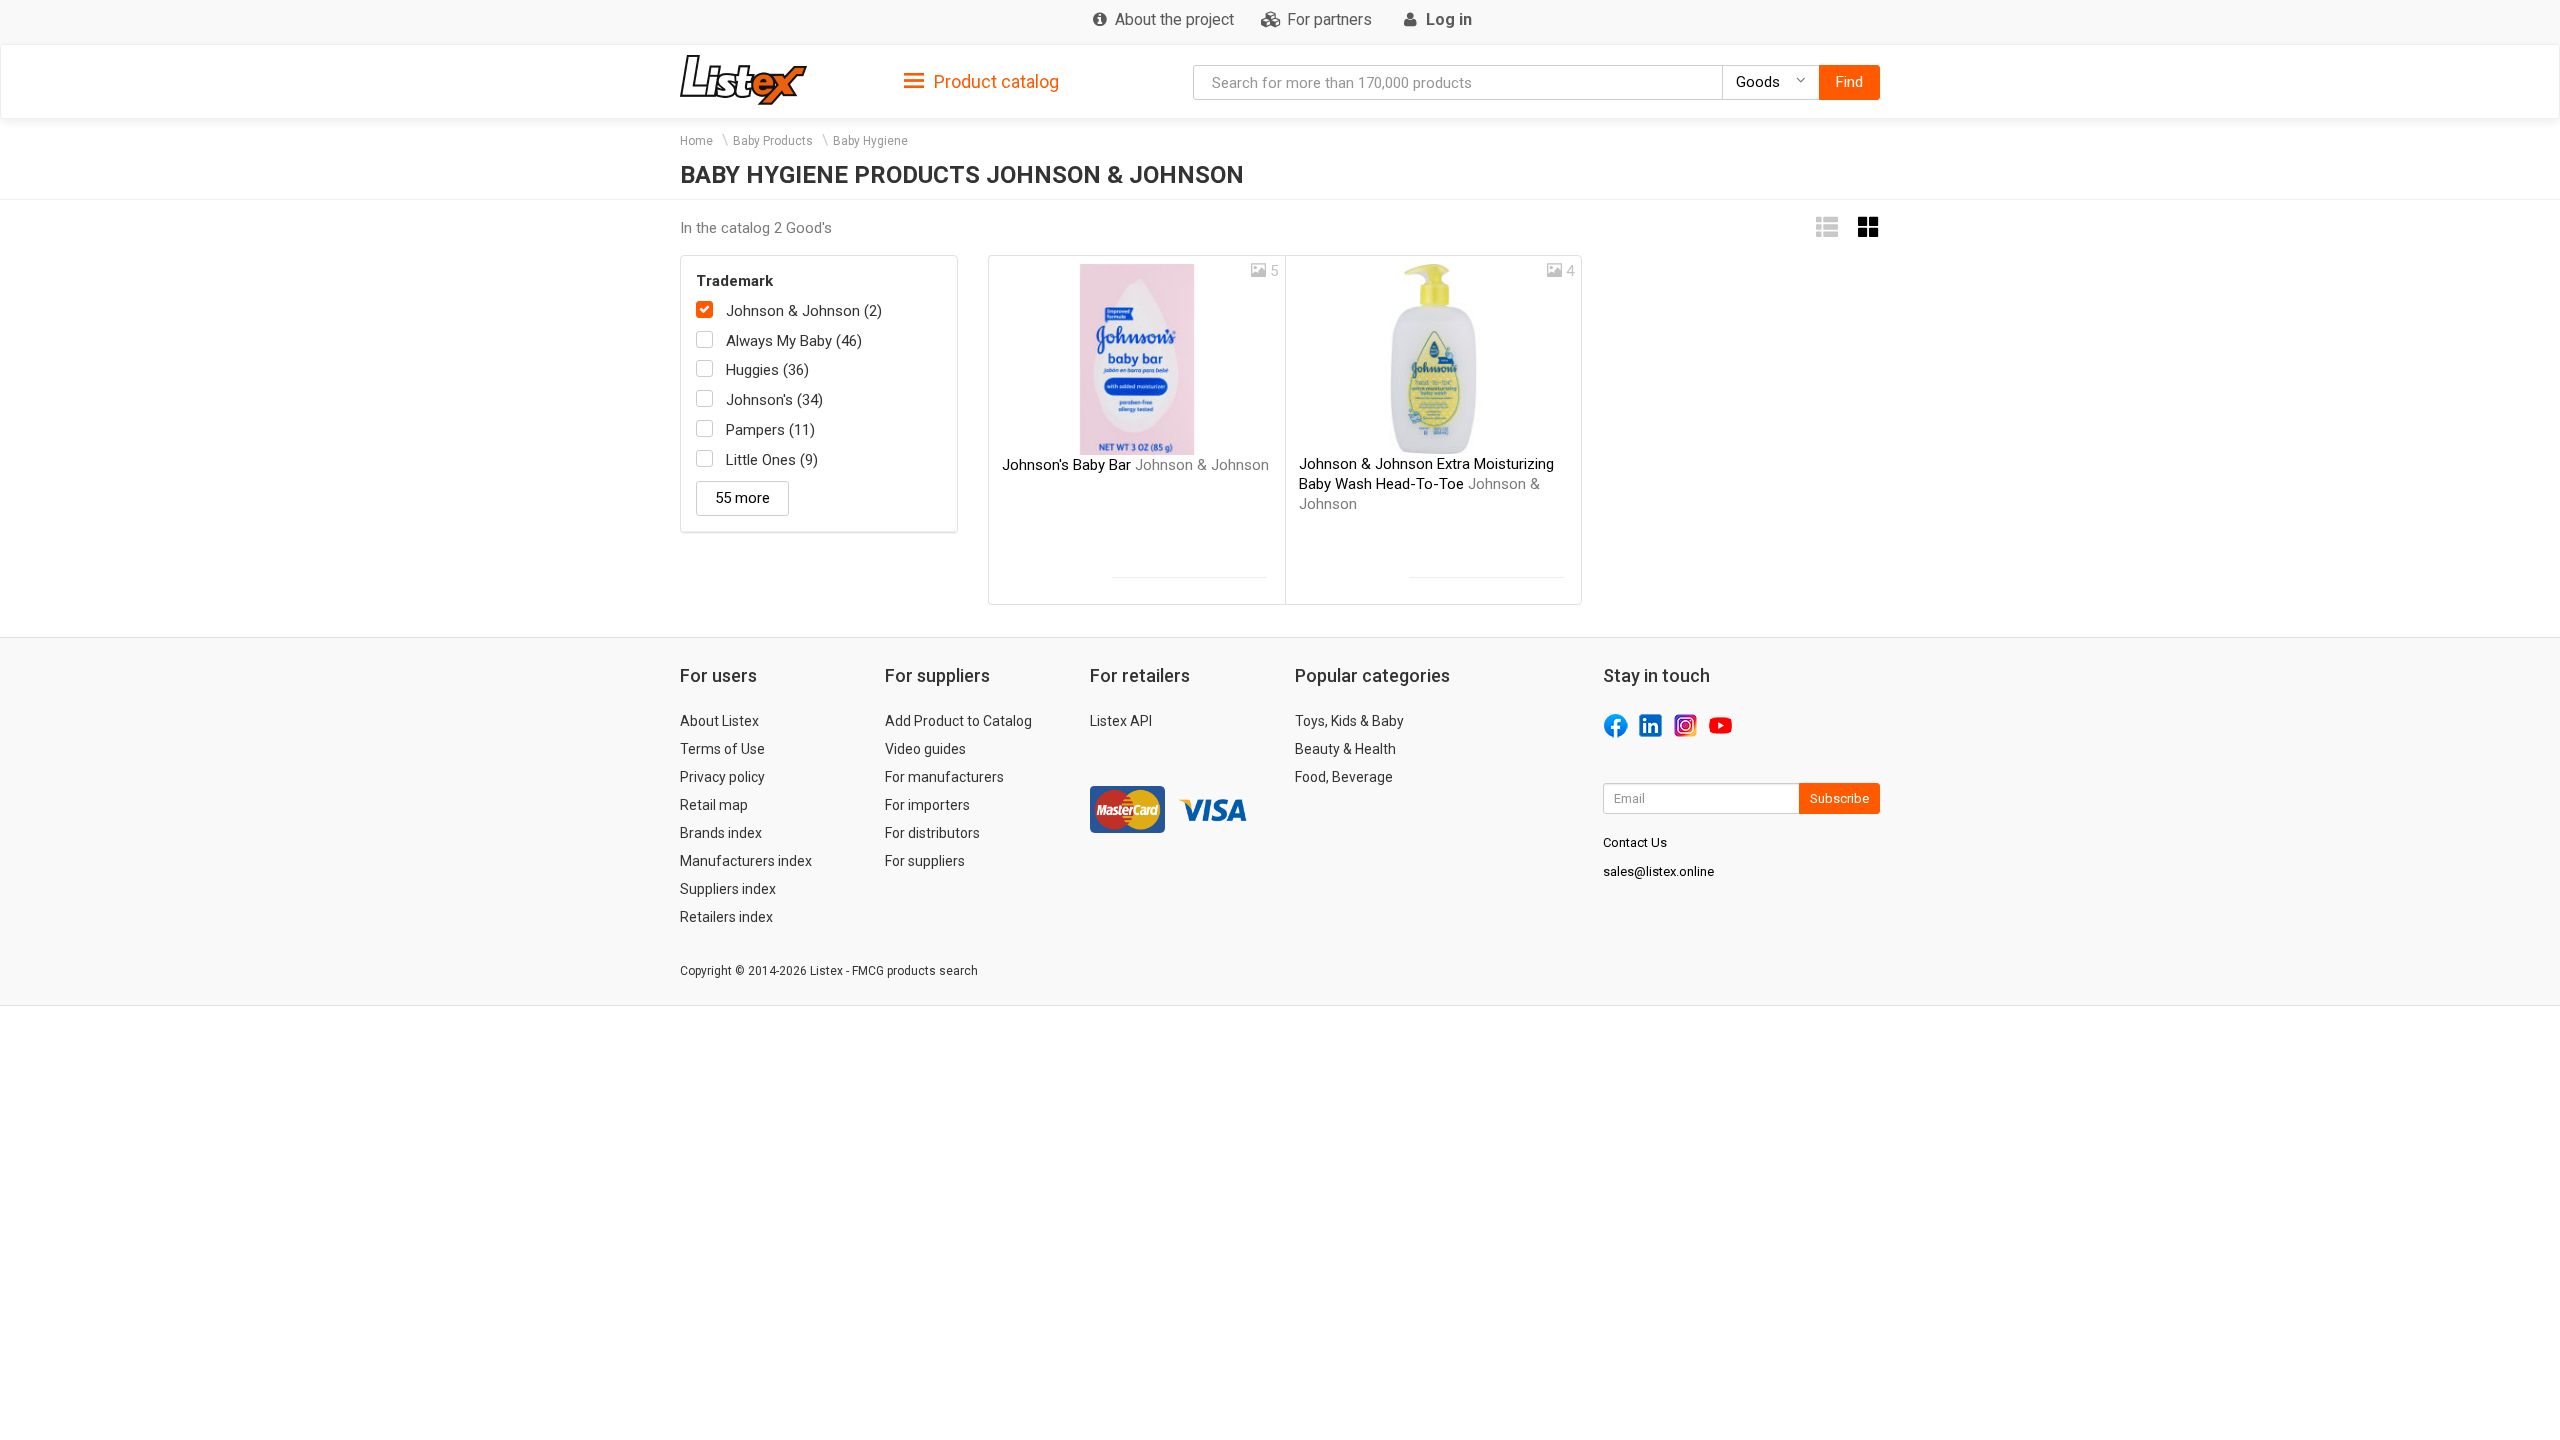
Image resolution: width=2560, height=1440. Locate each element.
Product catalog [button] (994, 81)
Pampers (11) (770, 430)
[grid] (1869, 227)
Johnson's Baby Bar (1135, 465)
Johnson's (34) (774, 400)
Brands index (721, 833)
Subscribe (1839, 798)
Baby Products (773, 141)
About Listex (719, 721)
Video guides (925, 749)
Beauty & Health (1345, 749)
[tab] (981, 80)
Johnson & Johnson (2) (804, 311)
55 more (742, 498)
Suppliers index (728, 889)
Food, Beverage (1344, 777)
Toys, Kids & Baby (1349, 721)
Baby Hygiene (870, 141)
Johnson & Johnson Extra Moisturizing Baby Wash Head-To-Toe (1426, 484)
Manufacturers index (746, 861)
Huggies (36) (767, 370)
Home (696, 141)
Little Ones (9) (772, 460)
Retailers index (726, 917)
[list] (1827, 227)
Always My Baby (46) (794, 341)
